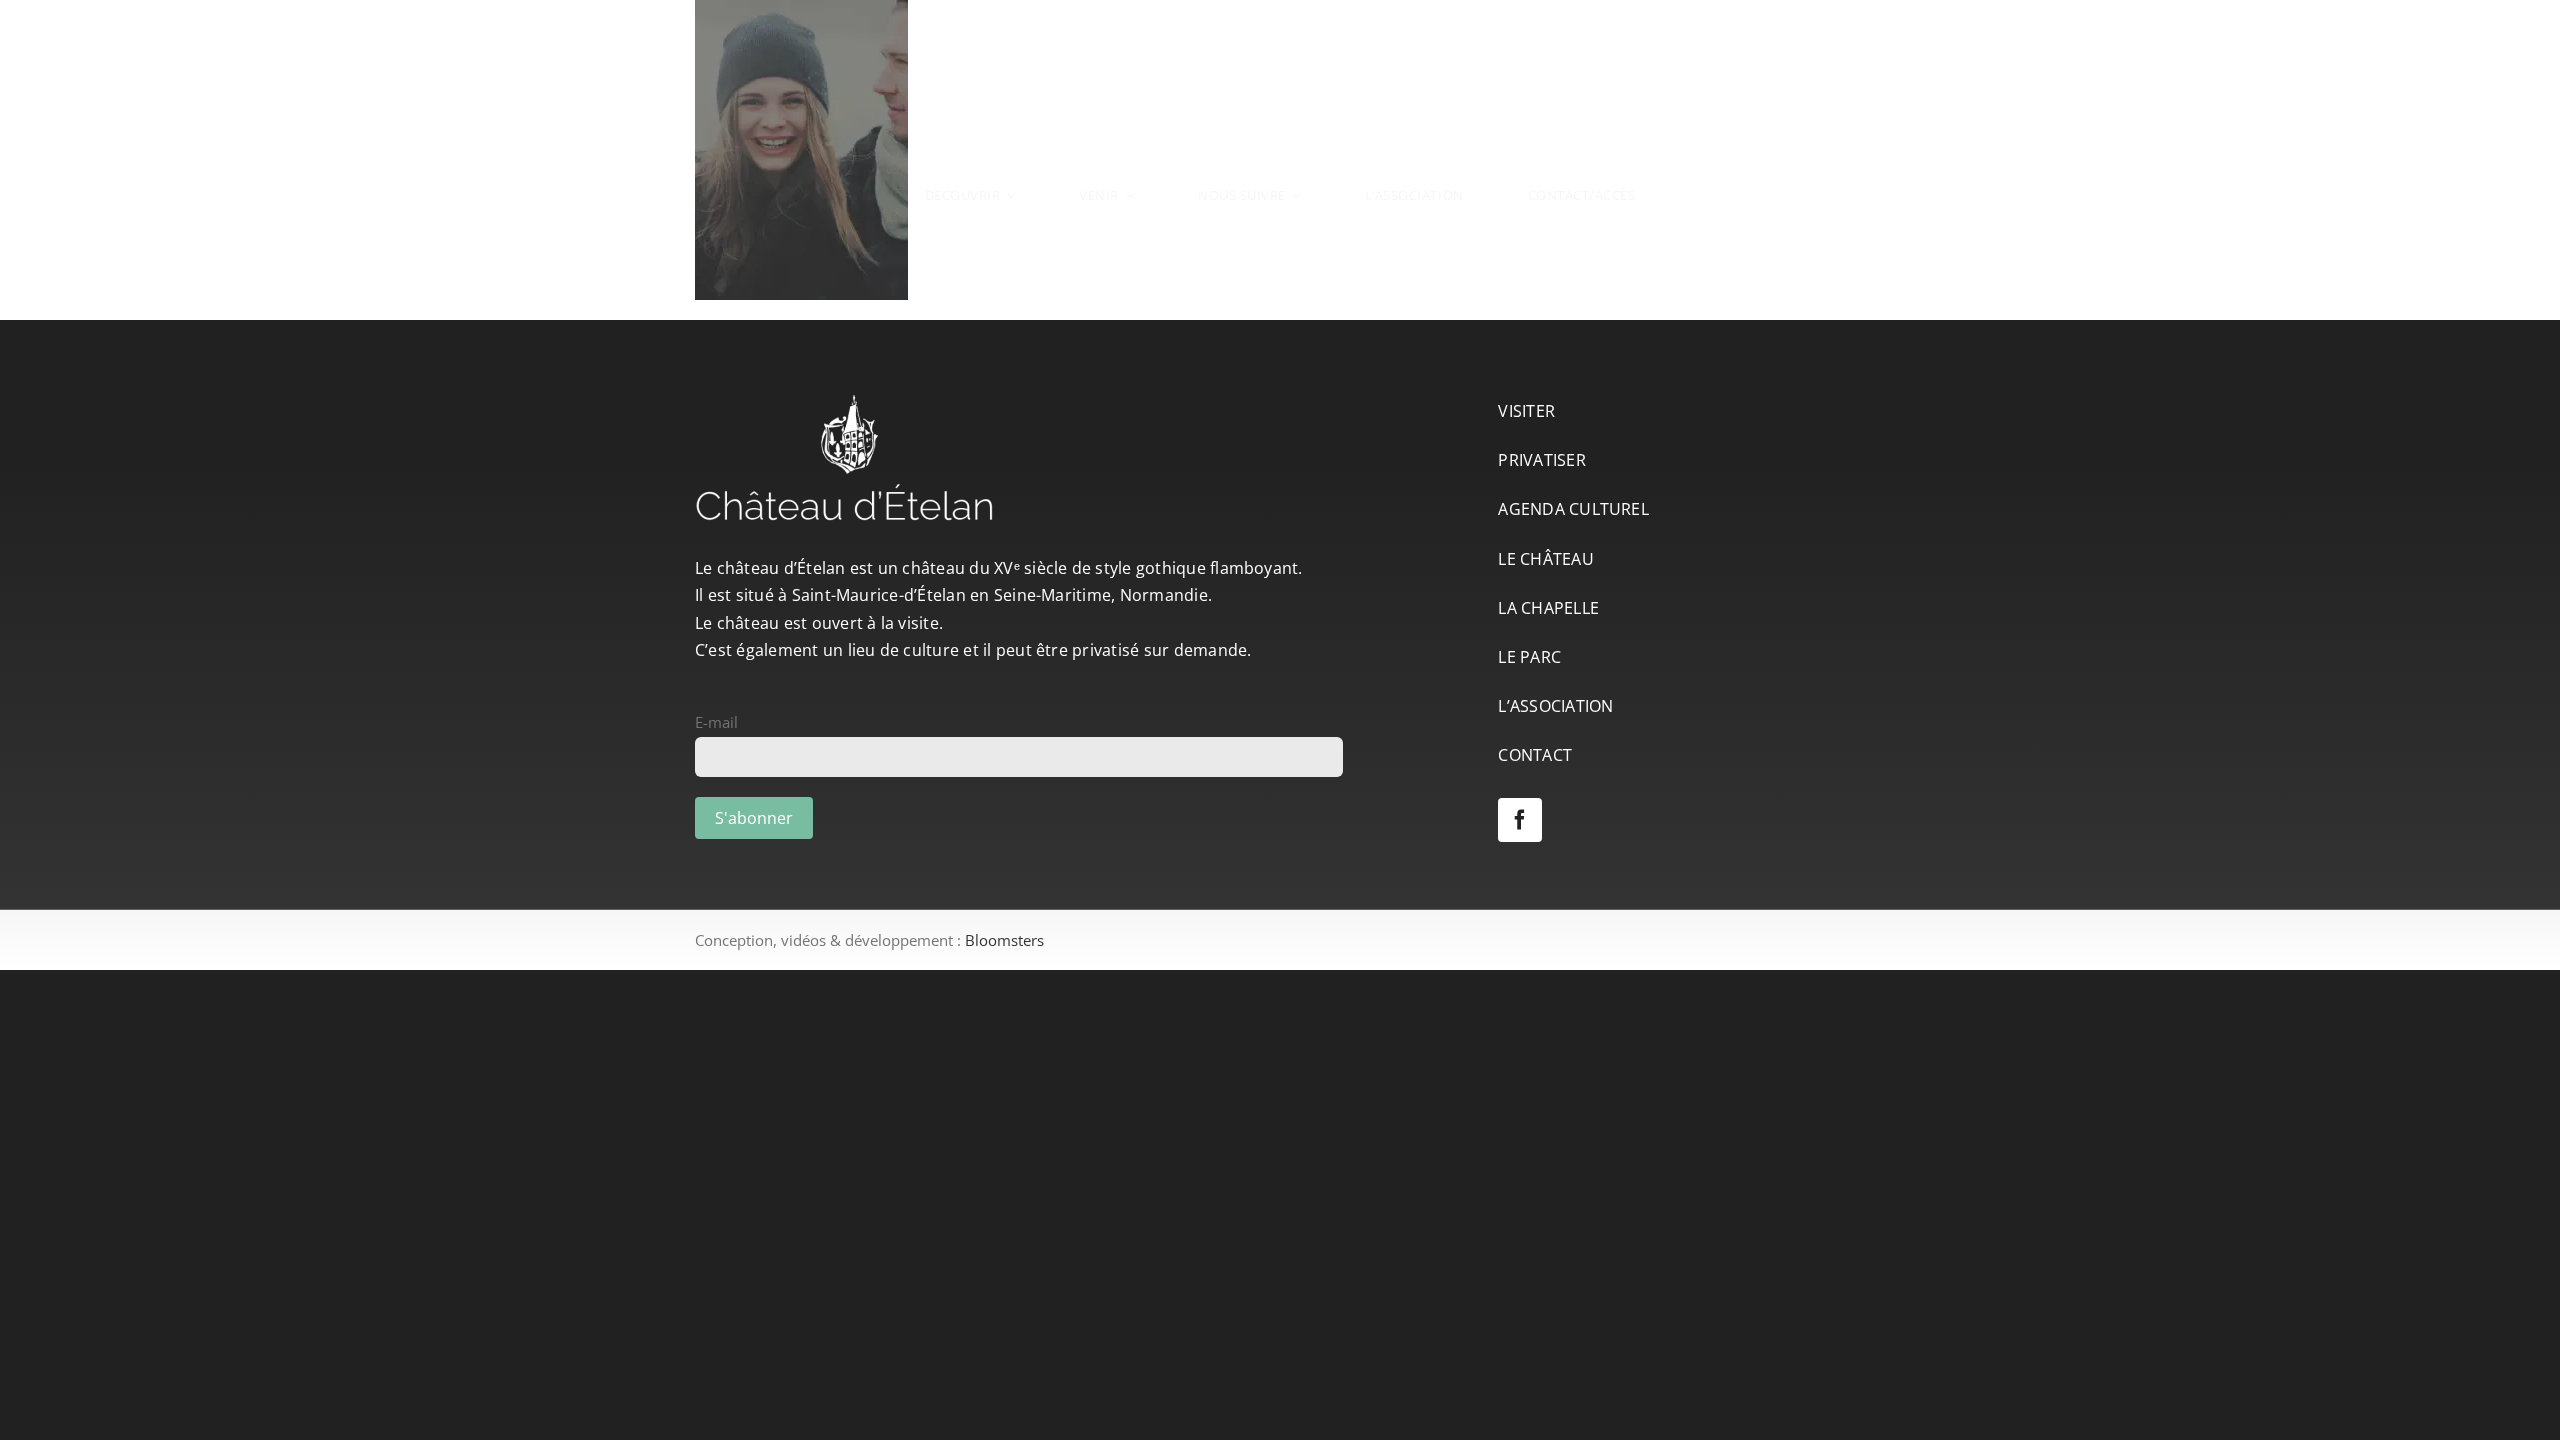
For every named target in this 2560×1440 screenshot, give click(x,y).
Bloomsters (1004, 940)
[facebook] (1520, 820)
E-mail (716, 722)
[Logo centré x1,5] (1280, 58)
